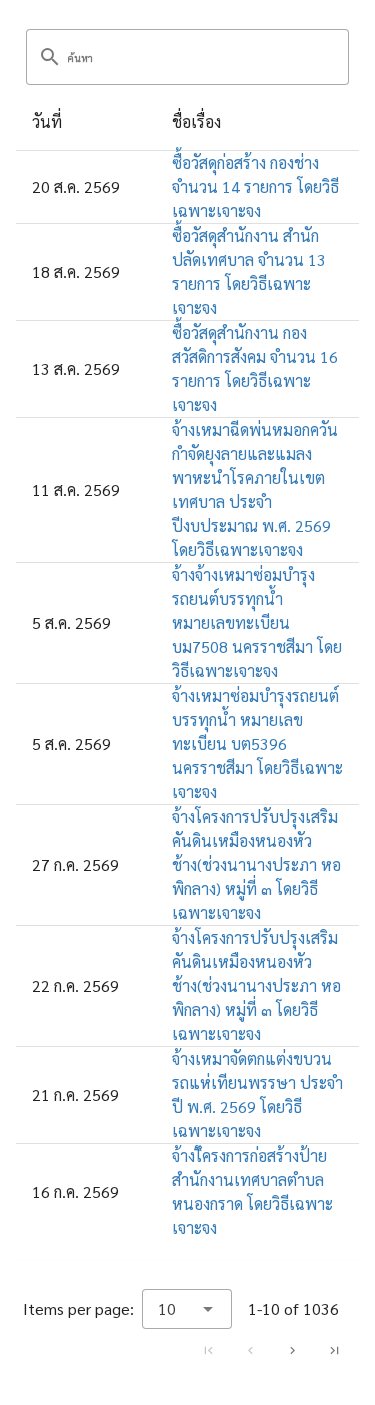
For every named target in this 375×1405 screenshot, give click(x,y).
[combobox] (187, 1309)
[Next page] (292, 1350)
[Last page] (334, 1350)
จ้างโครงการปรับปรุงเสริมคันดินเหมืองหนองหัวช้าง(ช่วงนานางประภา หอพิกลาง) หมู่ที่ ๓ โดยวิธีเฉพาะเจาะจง (256, 864)
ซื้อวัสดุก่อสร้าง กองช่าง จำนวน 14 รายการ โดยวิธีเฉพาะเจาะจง (255, 186)
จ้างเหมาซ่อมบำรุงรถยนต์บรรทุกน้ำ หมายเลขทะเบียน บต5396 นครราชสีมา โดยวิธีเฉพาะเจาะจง (257, 743)
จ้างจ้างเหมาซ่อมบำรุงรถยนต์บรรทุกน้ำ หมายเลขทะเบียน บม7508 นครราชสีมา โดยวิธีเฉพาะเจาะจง (257, 622)
